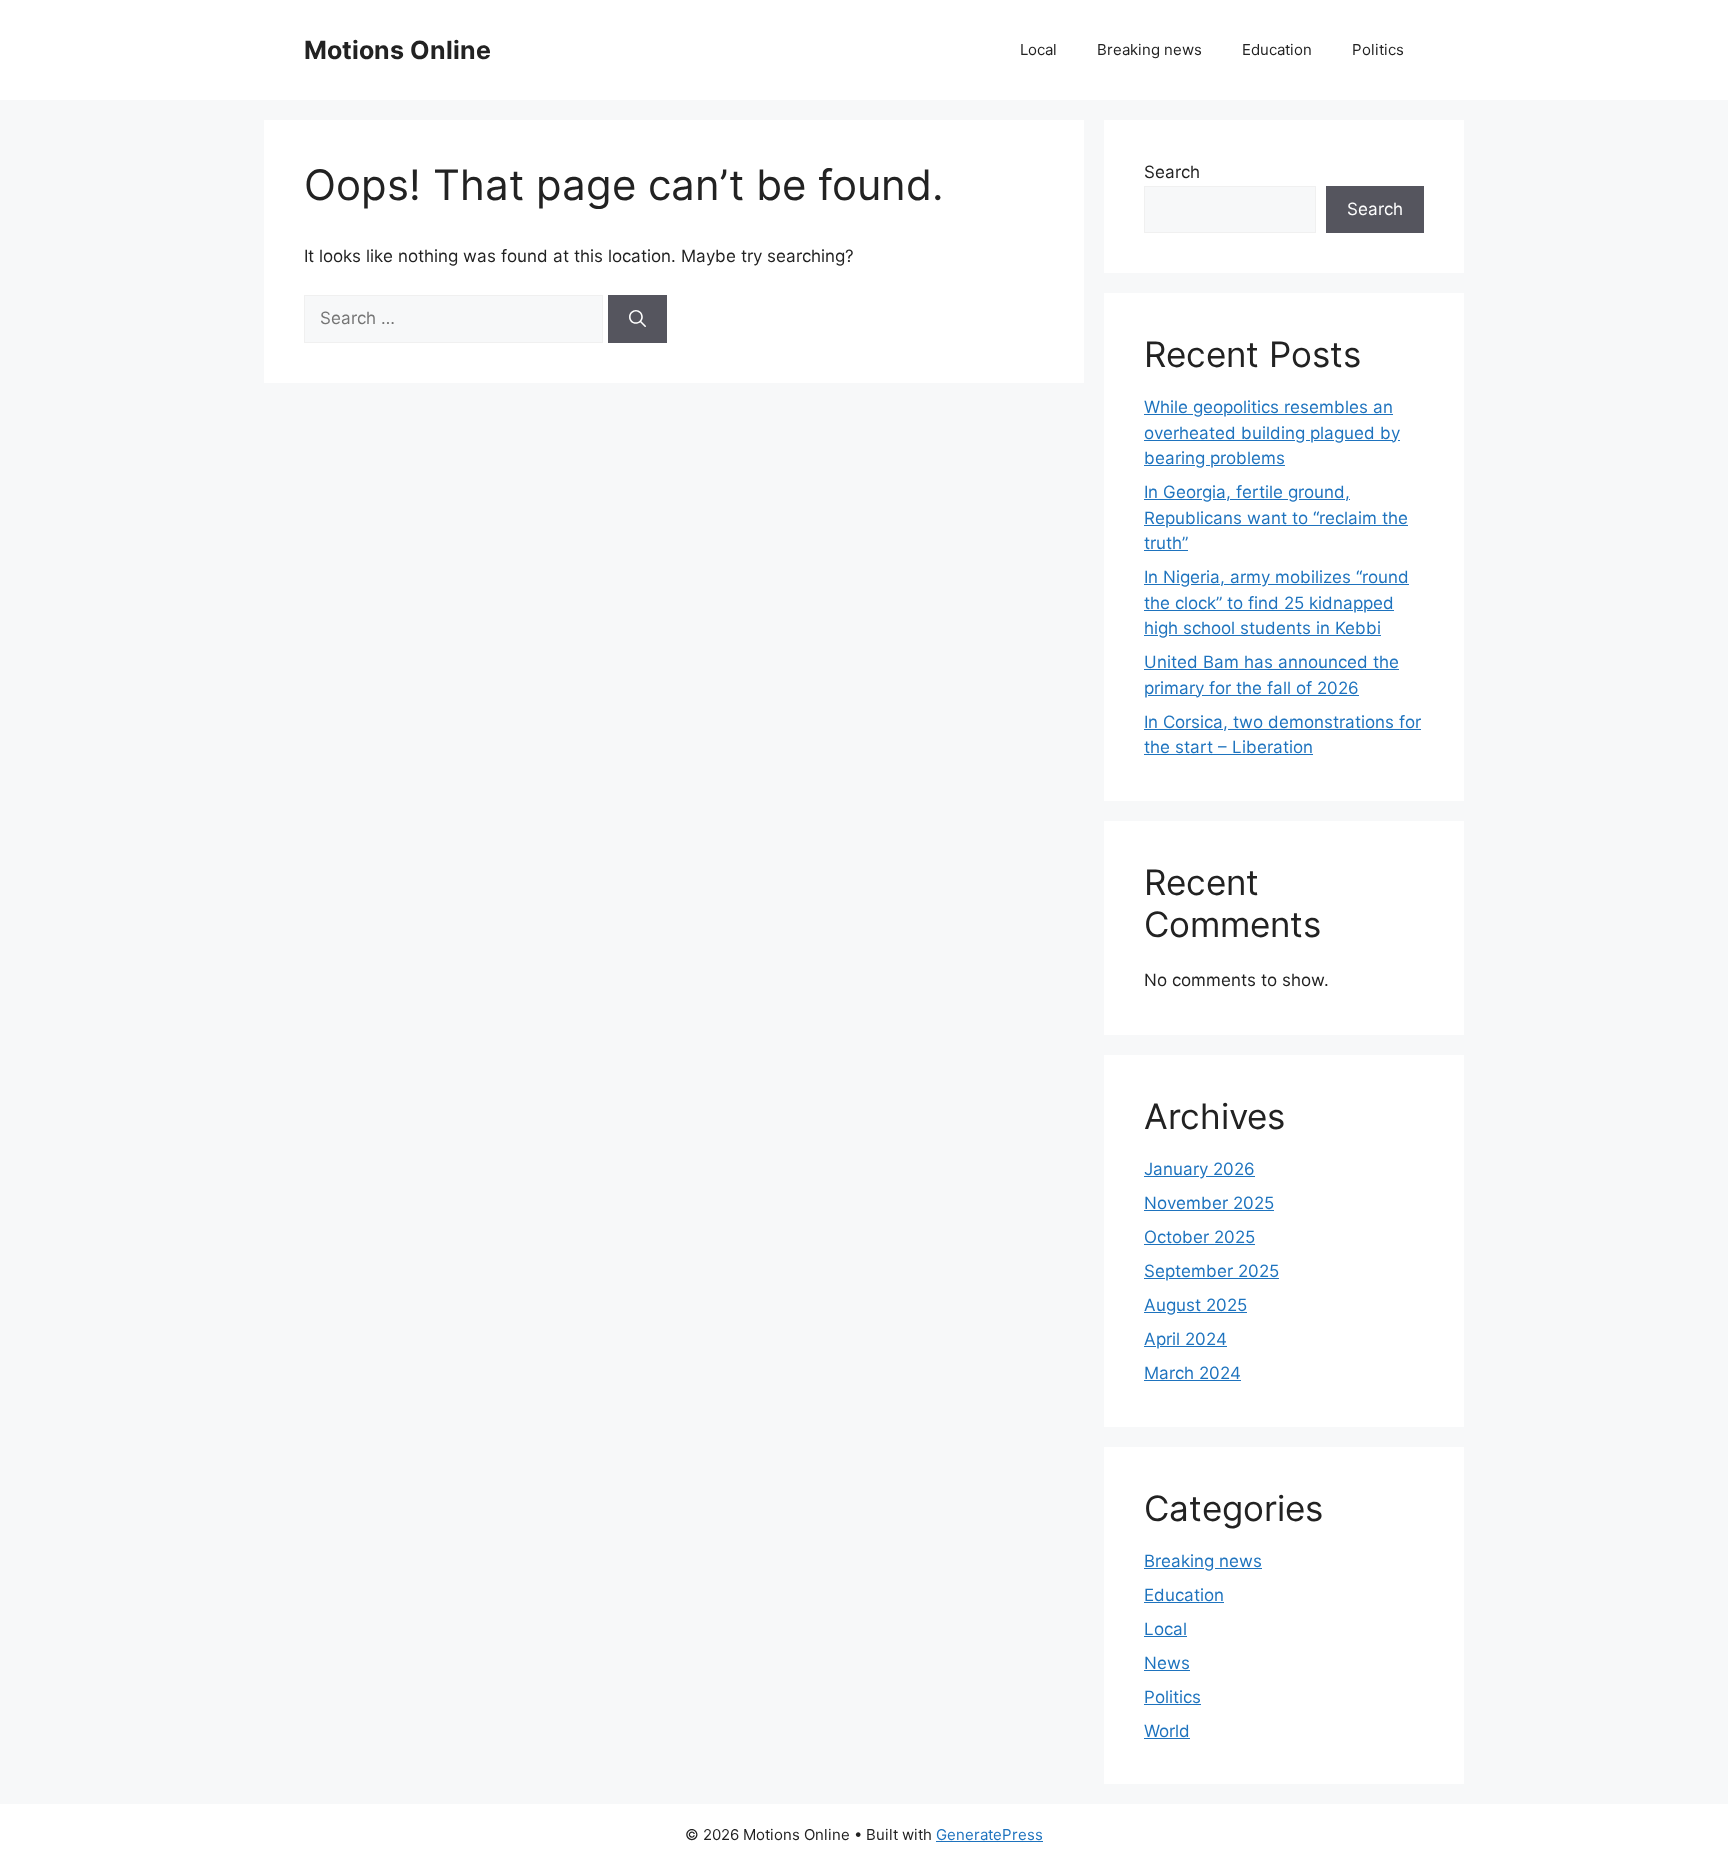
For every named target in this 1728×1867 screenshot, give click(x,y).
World (1167, 1731)
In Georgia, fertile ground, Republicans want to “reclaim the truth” (1276, 517)
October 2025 (1199, 1237)
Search (1172, 172)
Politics (1378, 49)
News (1167, 1663)
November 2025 (1209, 1203)
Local (1038, 49)
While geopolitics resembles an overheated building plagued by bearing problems (1272, 432)
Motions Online (397, 50)
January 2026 (1199, 1169)
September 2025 (1211, 1271)
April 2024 (1185, 1339)
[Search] (637, 319)
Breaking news (1149, 49)
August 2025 (1195, 1305)
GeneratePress (989, 1834)
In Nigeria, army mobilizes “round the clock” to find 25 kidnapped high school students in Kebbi (1276, 602)
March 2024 (1192, 1373)
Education (1277, 49)
